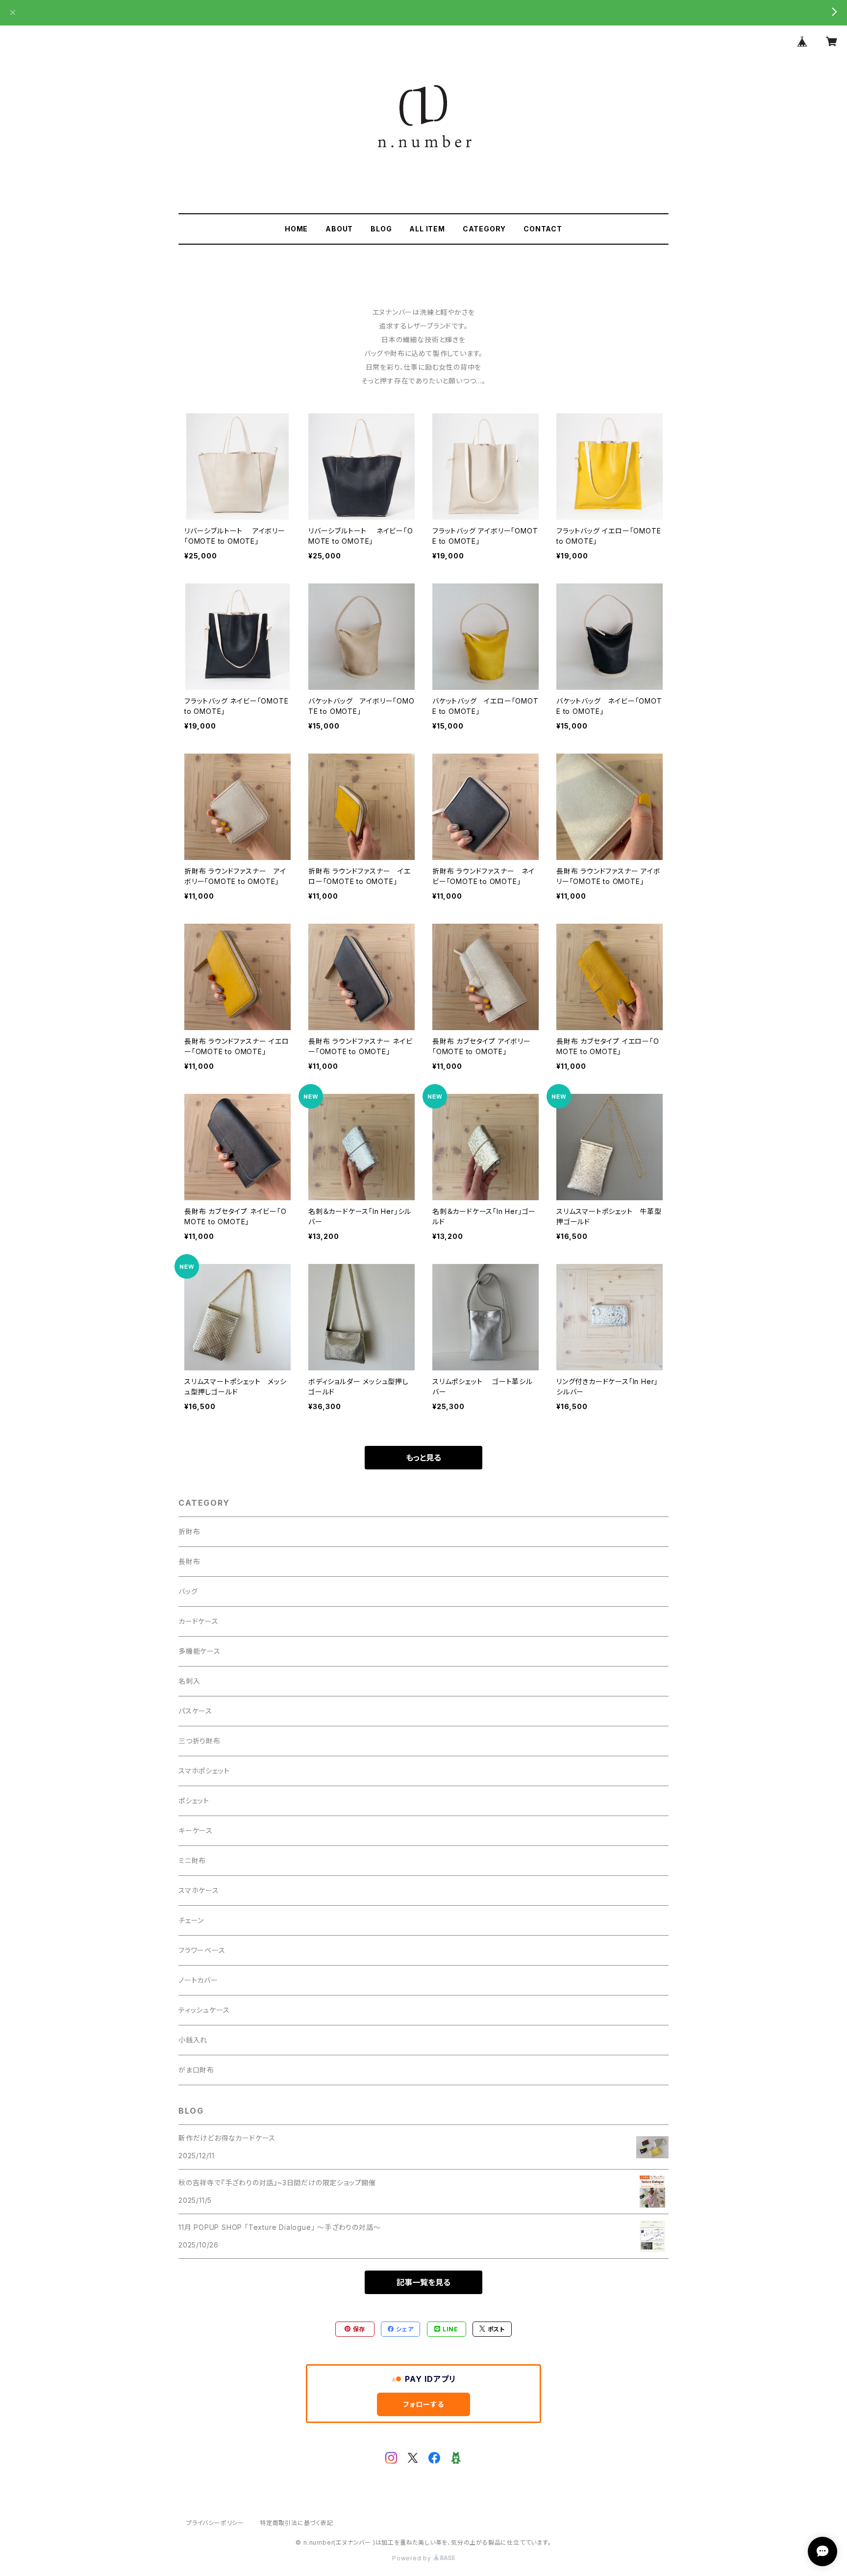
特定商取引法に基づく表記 (297, 2523)
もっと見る (423, 1458)
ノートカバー (198, 1980)
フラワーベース (202, 1950)
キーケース (196, 1831)
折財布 (189, 1531)
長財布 (189, 1561)
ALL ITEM (427, 229)
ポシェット (194, 1801)
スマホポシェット (204, 1771)
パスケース (195, 1711)
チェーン (191, 1920)
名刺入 (189, 1681)
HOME (296, 229)
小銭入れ (193, 2040)
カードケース (199, 1621)
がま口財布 (196, 2070)
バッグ (188, 1591)
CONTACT (543, 229)
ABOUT (339, 229)
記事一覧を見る (423, 2282)
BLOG (381, 229)
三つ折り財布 (199, 1741)
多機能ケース (199, 1651)
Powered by (413, 2558)
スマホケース (199, 1890)
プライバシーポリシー (215, 2523)
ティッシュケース (204, 2010)
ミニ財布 (192, 1860)
